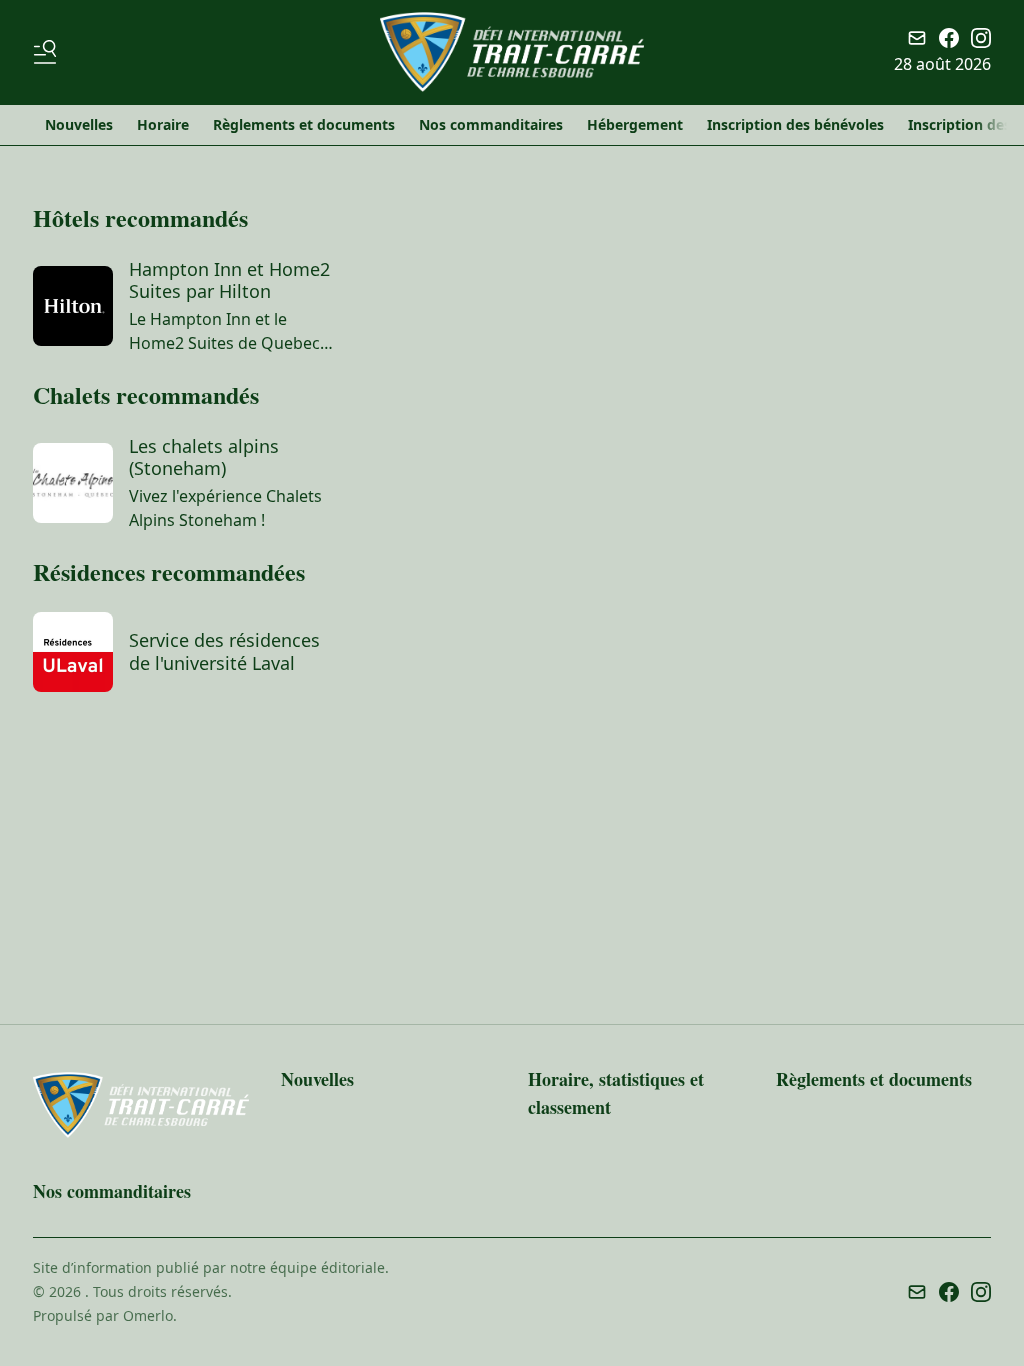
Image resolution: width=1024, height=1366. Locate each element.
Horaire (163, 124)
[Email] (917, 38)
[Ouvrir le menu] (49, 52)
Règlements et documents (304, 124)
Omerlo (148, 1315)
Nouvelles (79, 124)
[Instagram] (981, 38)
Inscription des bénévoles (795, 124)
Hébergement (635, 124)
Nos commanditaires (491, 124)
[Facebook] (949, 38)
